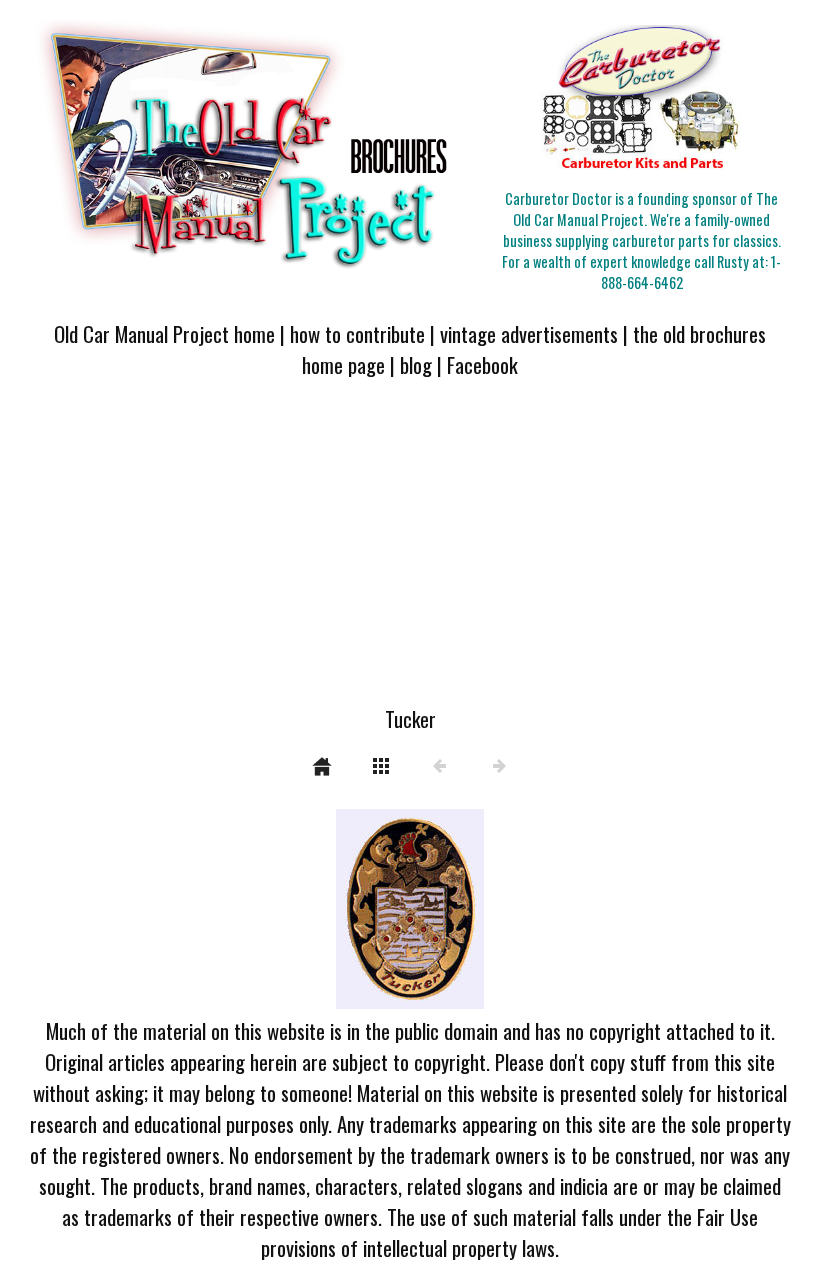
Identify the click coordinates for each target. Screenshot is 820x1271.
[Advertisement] (410, 554)
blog (416, 364)
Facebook (482, 364)
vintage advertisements (529, 333)
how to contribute (357, 333)
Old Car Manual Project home (164, 333)
